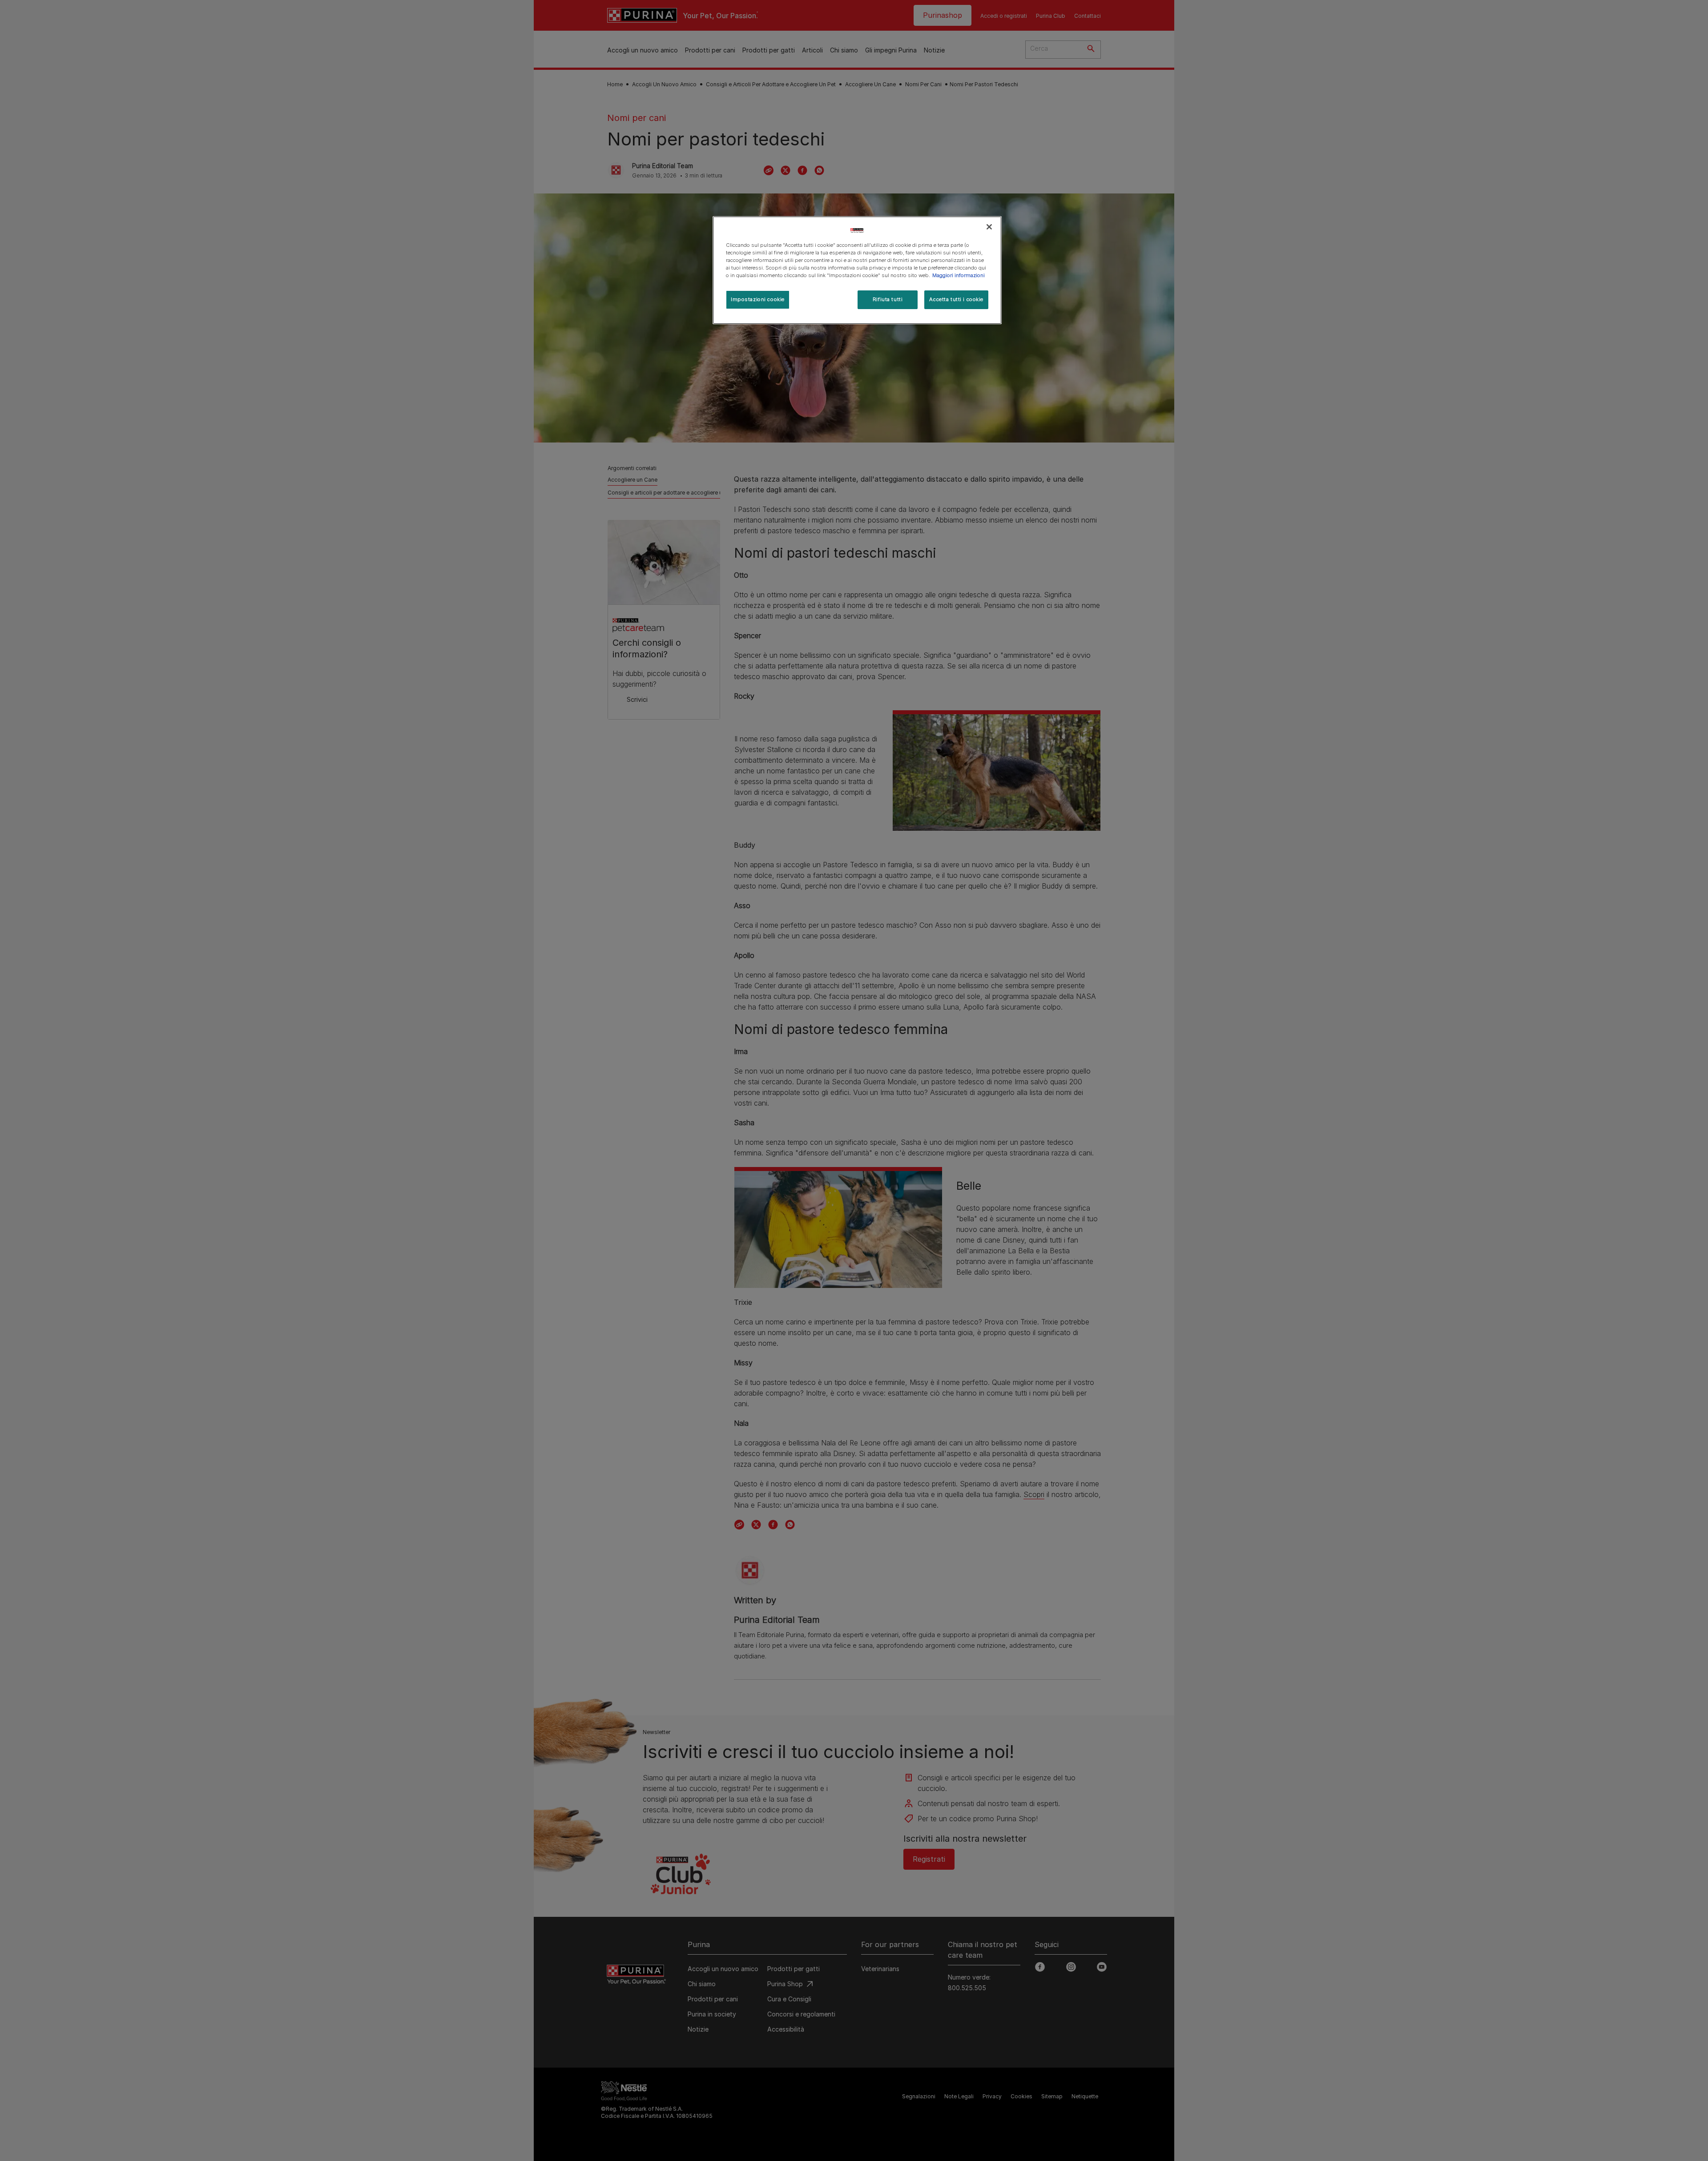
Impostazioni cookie (758, 299)
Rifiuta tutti (888, 299)
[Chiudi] (989, 227)
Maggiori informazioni (959, 275)
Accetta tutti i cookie (956, 299)
